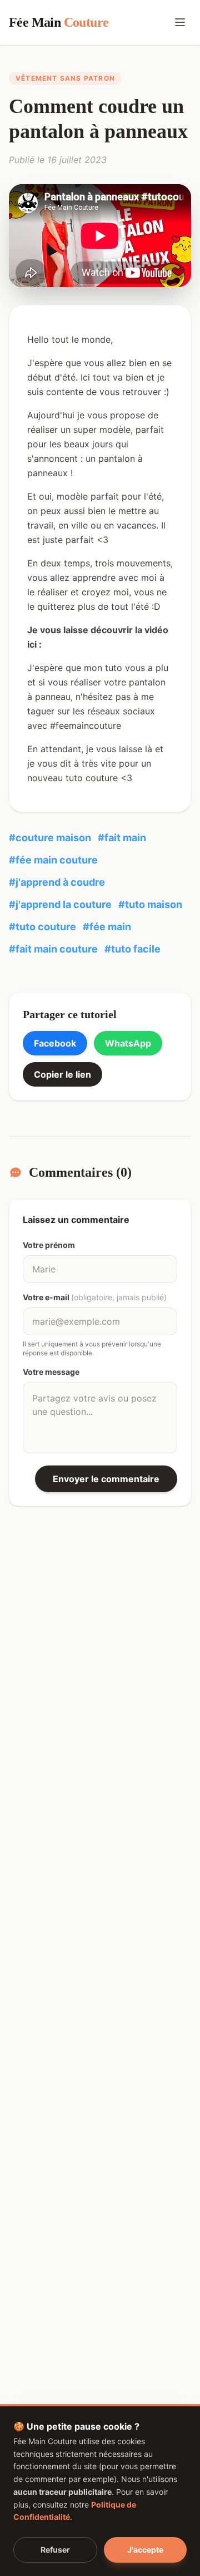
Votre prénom (49, 1245)
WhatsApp (128, 1043)
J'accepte (145, 2550)
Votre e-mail (95, 1297)
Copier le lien (62, 1074)
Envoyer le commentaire (106, 1479)
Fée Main (59, 22)
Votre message (51, 1372)
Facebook (55, 1043)
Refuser (55, 2550)
